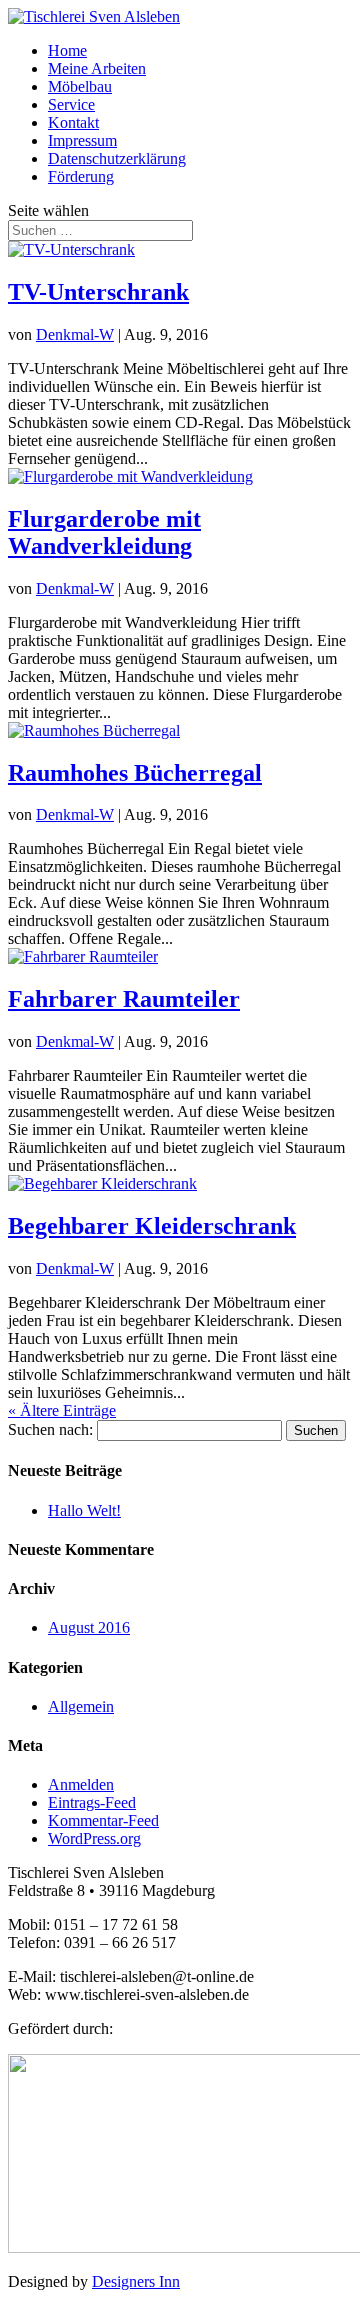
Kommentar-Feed (103, 1820)
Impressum (82, 140)
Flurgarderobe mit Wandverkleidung (104, 532)
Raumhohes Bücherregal (135, 773)
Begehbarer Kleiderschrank (152, 1226)
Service (71, 104)
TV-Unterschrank (98, 292)
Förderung (81, 176)
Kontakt (73, 122)
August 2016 (89, 1627)
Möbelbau (80, 86)
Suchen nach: (50, 1429)
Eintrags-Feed (92, 1802)
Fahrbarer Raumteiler (124, 999)
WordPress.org (94, 1838)
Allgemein (81, 1706)
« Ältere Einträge (62, 1410)
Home (67, 50)
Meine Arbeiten (97, 68)
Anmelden (81, 1784)
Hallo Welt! (84, 1510)
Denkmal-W (75, 334)
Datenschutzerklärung (117, 158)
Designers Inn (136, 2281)
